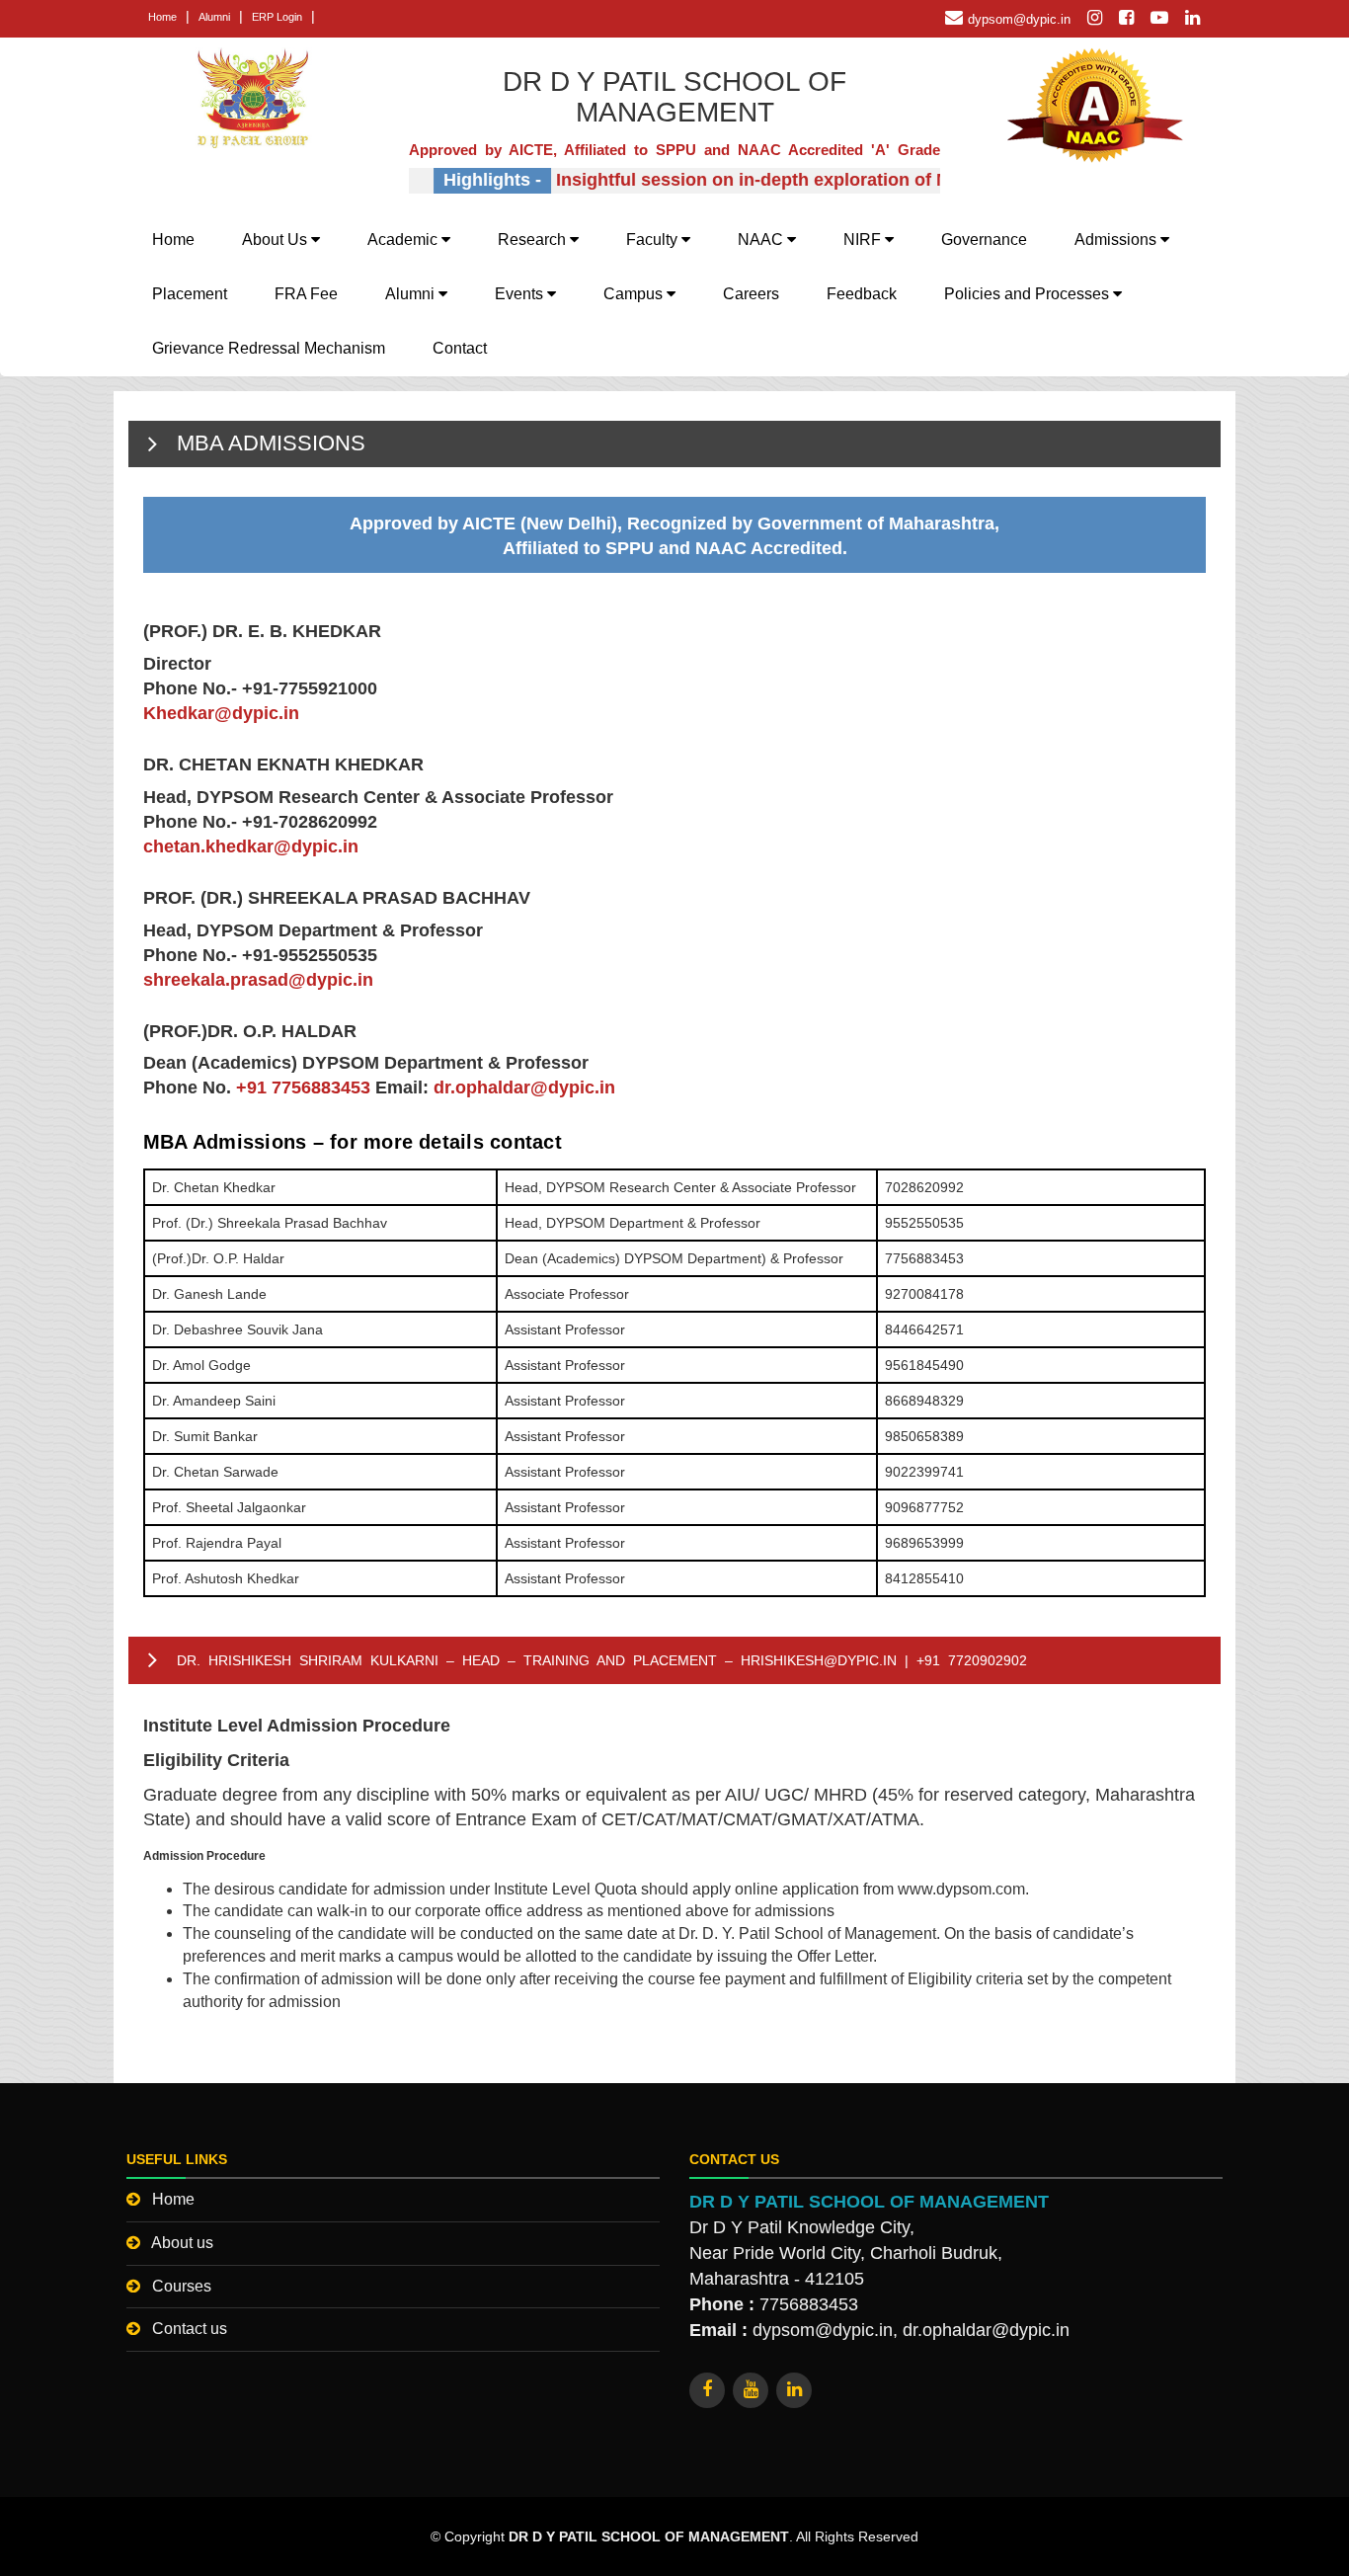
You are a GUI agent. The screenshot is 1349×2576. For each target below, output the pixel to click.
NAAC (762, 240)
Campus (635, 294)
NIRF (864, 240)
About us (182, 2243)
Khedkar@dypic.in (221, 713)
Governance (984, 240)
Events (521, 294)
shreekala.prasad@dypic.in (258, 980)
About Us (277, 240)
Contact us (190, 2329)
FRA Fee (306, 294)
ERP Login (277, 17)
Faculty (654, 240)
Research (534, 240)
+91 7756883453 (303, 1087)
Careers (751, 294)
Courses (182, 2286)
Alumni (214, 17)
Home (162, 17)
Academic (404, 240)
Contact (460, 348)
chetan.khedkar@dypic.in (251, 846)
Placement (190, 294)
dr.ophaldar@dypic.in (524, 1087)
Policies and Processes (1029, 294)
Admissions (1117, 240)
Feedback (862, 294)
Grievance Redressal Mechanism (269, 348)
